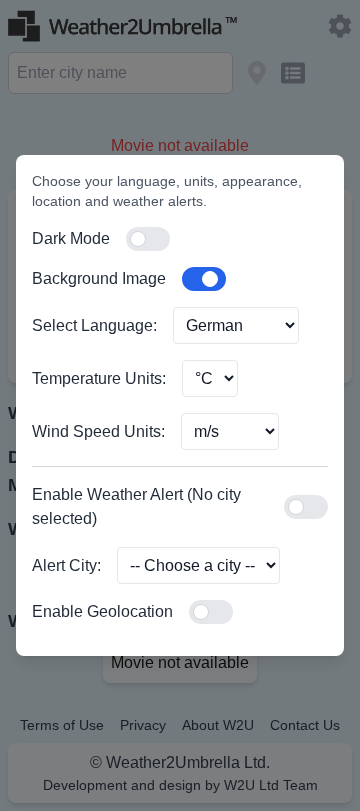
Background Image (99, 278)
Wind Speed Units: (98, 431)
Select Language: (94, 325)
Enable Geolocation (102, 611)
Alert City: (66, 565)
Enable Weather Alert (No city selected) (136, 506)
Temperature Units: (99, 378)
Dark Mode (71, 238)
